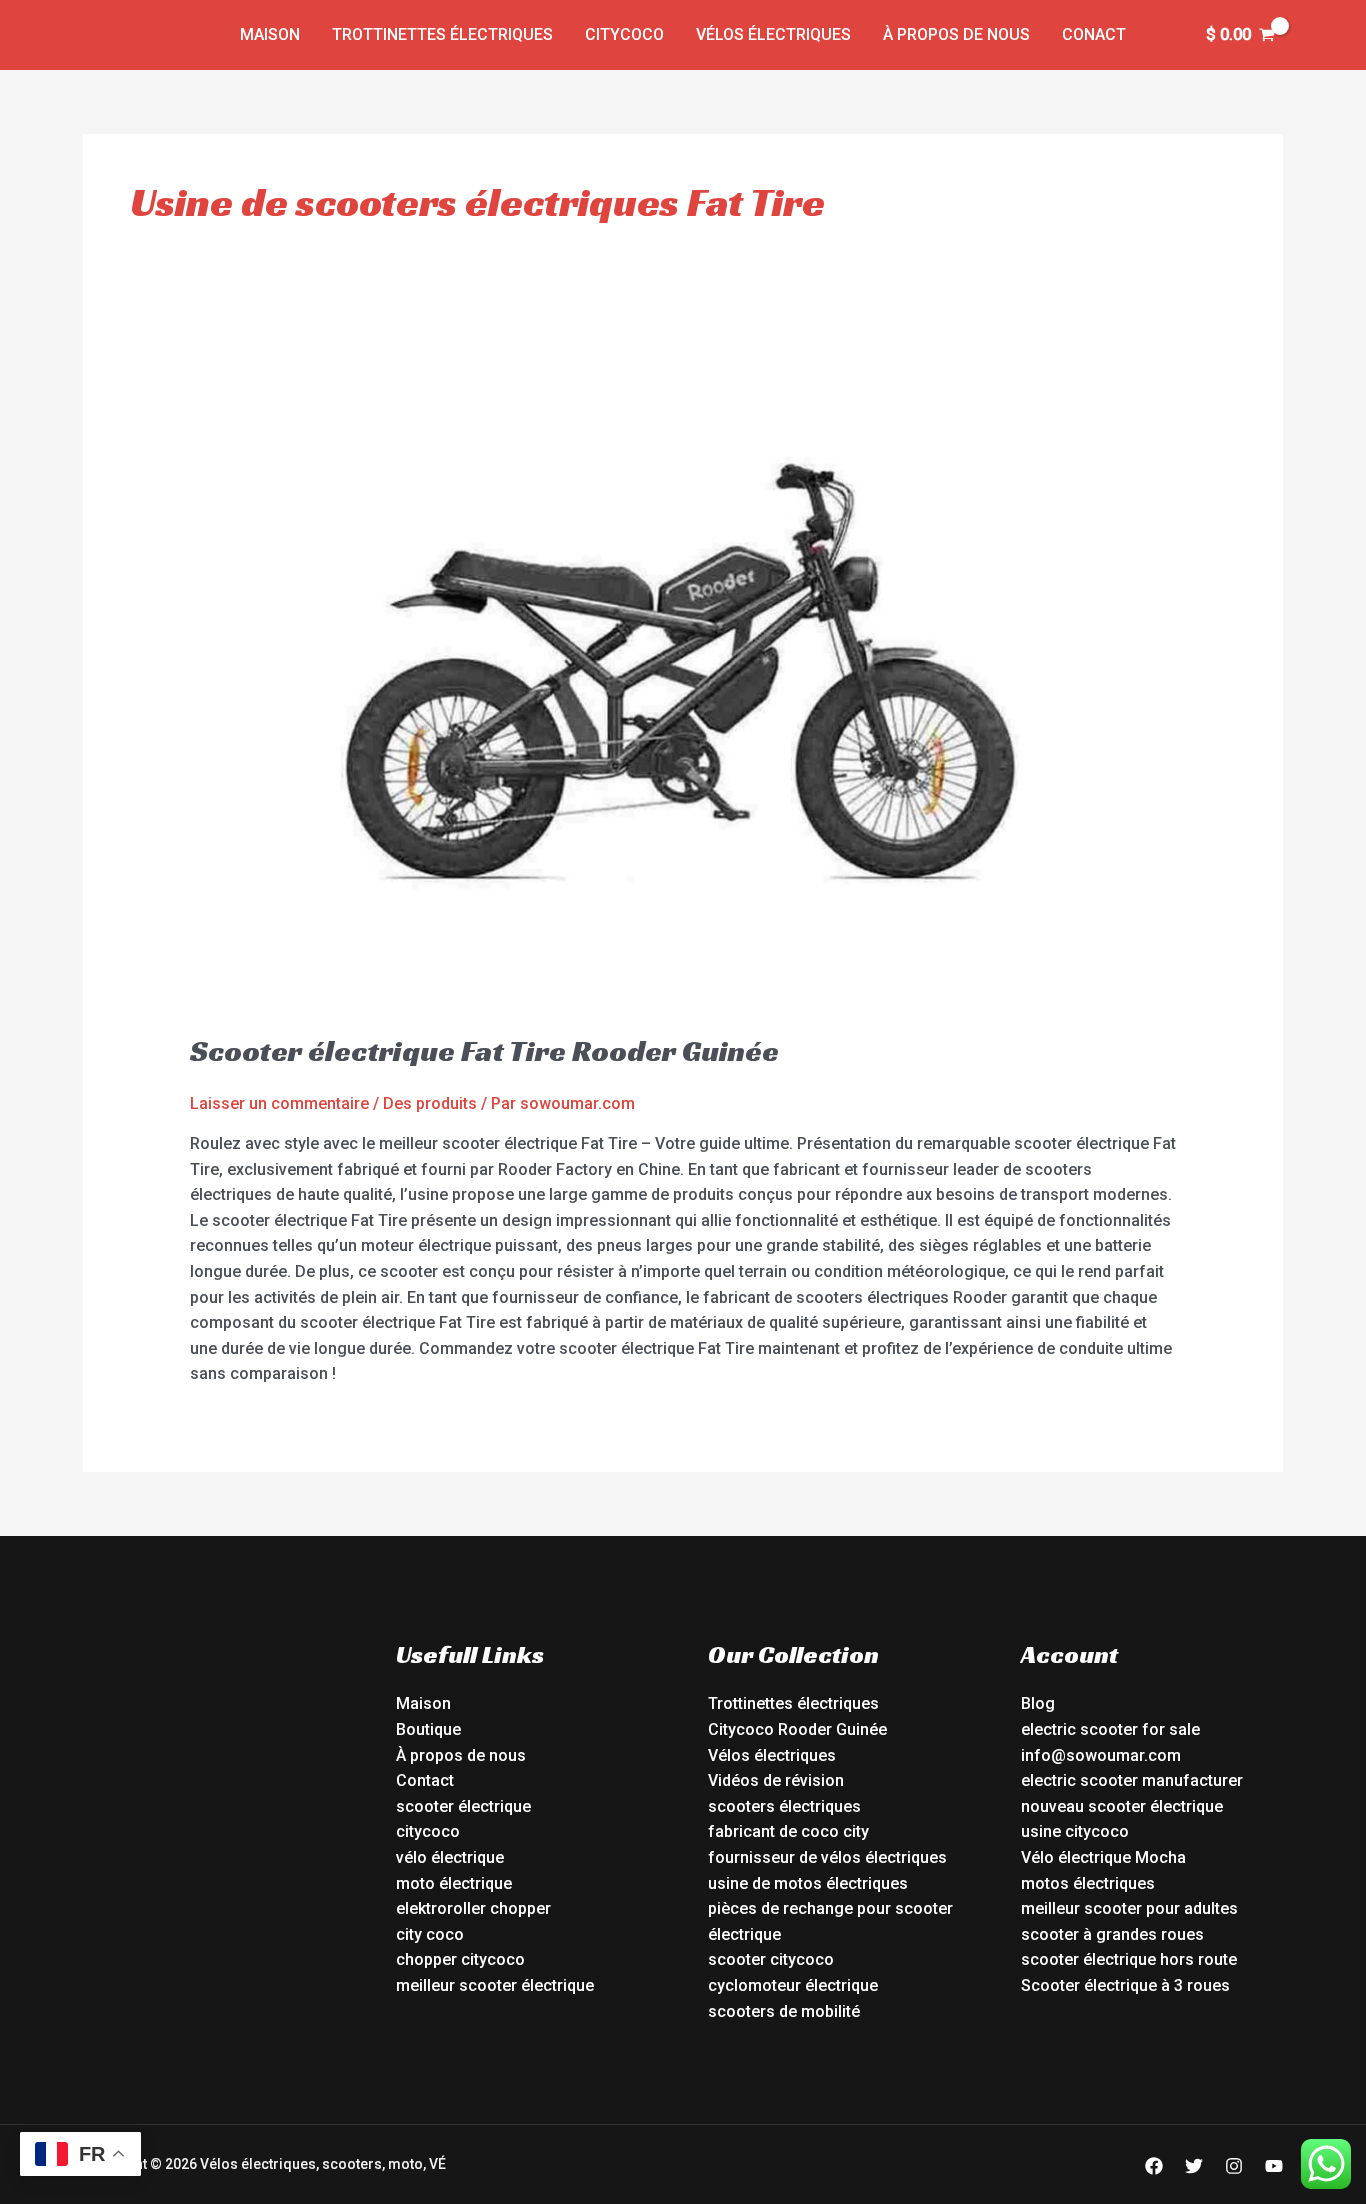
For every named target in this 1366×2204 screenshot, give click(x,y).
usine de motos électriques (808, 1883)
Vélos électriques (773, 34)
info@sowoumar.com (1101, 1755)
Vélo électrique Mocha (1103, 1857)
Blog (1038, 1703)
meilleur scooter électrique (495, 1985)
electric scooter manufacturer (1132, 1780)
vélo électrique (450, 1857)
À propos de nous (956, 34)
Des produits (430, 1103)
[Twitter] (1194, 2166)
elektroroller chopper (473, 1908)
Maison (270, 34)
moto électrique (454, 1883)
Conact (1094, 34)
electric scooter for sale (1110, 1729)
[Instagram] (1234, 2166)
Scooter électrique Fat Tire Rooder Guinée (484, 1051)
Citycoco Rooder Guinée (797, 1729)
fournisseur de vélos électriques (827, 1857)
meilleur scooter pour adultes (1129, 1908)
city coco (430, 1934)
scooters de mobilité (784, 2011)
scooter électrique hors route (1129, 1959)
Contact (425, 1780)
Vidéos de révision (776, 1780)
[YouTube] (1274, 2166)
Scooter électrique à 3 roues (1125, 1985)
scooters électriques (784, 1806)
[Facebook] (1154, 2166)
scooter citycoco (771, 1959)
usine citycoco (1075, 1831)
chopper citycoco (460, 1959)
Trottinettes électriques (442, 34)
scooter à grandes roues (1112, 1934)
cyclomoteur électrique (793, 1985)
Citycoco (624, 34)
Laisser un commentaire (279, 1103)
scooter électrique (463, 1806)
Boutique (428, 1729)
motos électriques (1088, 1883)
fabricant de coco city (788, 1831)
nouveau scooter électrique (1122, 1806)
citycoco (428, 1831)
